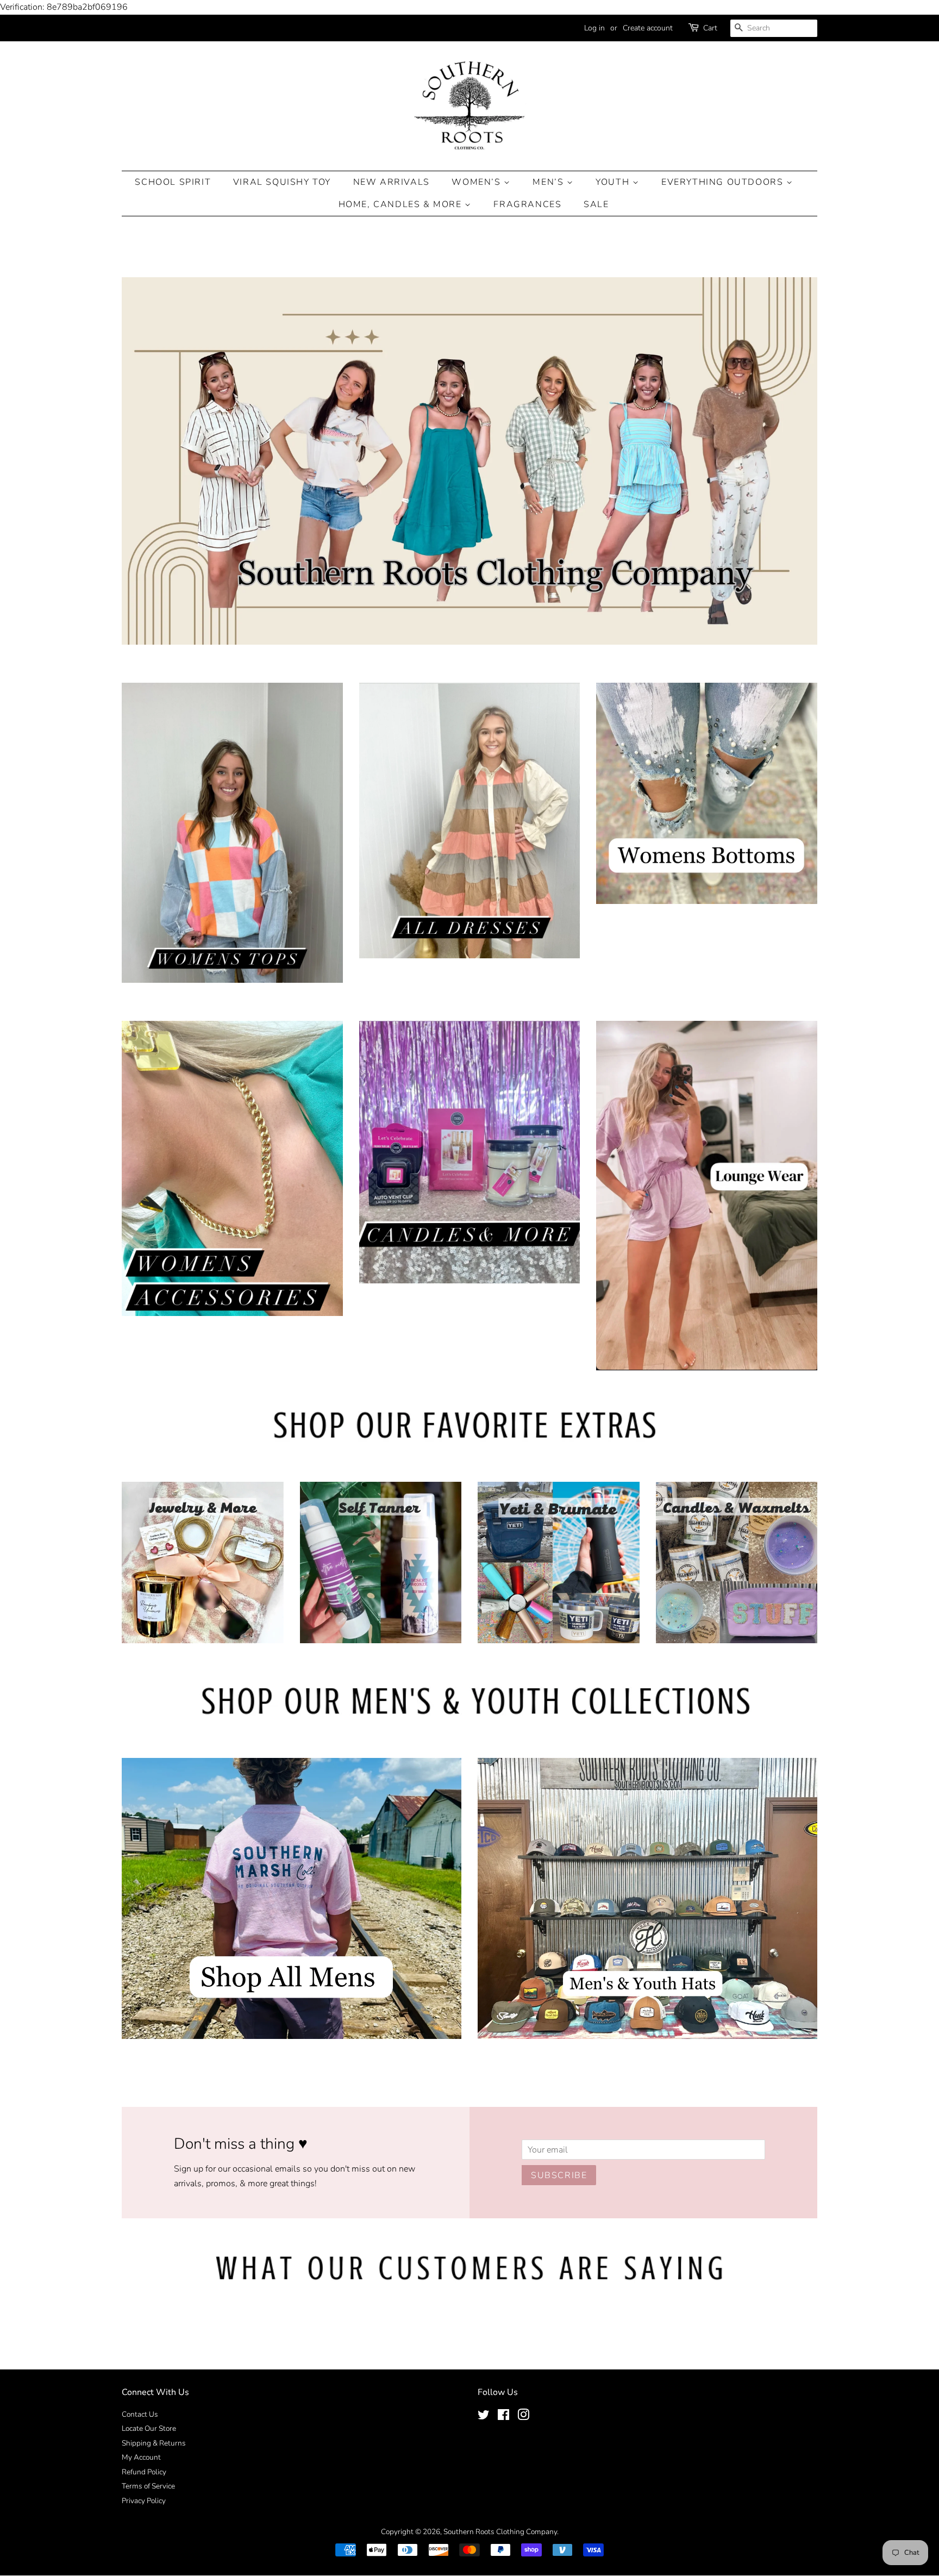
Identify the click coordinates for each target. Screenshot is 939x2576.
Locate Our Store (149, 2428)
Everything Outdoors (724, 182)
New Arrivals (392, 182)
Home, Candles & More (402, 204)
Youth (614, 182)
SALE (596, 204)
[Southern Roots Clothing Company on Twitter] (484, 2417)
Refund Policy (144, 2472)
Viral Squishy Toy (282, 182)
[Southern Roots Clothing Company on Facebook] (503, 2417)
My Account (141, 2457)
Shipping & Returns (154, 2443)
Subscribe (559, 2175)
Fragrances (527, 204)
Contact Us (140, 2414)
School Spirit (173, 182)
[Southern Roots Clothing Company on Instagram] (523, 2417)
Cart (710, 28)
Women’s (478, 182)
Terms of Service (148, 2486)
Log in (594, 28)
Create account (648, 28)
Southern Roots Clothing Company (500, 2532)
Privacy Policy (144, 2501)
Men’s (550, 182)
